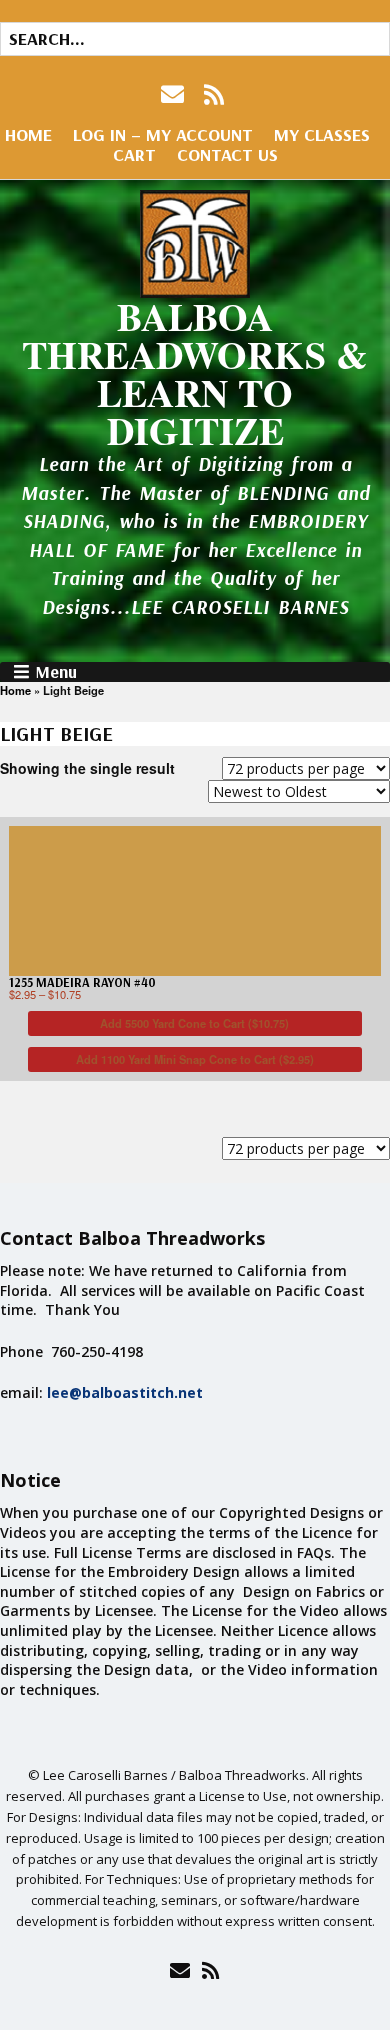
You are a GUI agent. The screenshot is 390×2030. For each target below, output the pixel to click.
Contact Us (227, 154)
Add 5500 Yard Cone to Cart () (194, 1023)
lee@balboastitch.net (125, 1392)
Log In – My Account (163, 134)
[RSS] (214, 94)
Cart (134, 154)
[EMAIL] (174, 94)
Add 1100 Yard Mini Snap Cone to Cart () (195, 1059)
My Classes (322, 134)
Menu (56, 672)
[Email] (179, 1970)
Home (28, 134)
